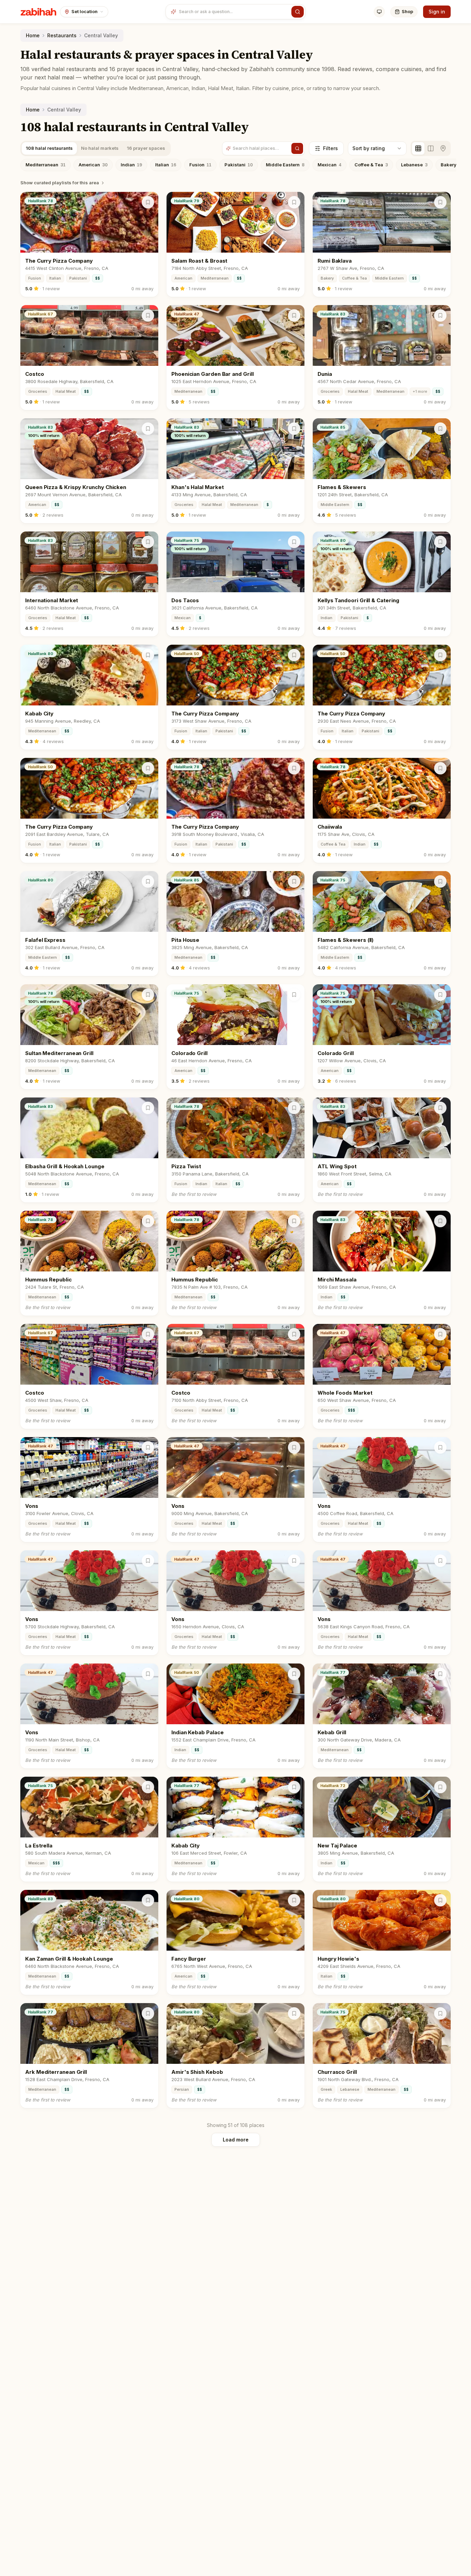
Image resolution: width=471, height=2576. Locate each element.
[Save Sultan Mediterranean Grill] (148, 995)
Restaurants (62, 35)
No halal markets (100, 148)
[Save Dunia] (440, 315)
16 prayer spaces (146, 148)
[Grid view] (418, 148)
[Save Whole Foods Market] (440, 1334)
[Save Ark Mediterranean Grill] (148, 2013)
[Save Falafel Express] (148, 881)
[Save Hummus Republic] (148, 1221)
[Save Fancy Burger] (294, 1900)
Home (33, 35)
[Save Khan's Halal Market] (294, 429)
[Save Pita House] (294, 881)
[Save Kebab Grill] (440, 1674)
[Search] (298, 12)
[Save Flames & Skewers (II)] (440, 881)
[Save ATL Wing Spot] (440, 1108)
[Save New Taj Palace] (440, 1787)
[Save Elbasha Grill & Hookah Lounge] (148, 1108)
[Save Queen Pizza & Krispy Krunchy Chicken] (148, 429)
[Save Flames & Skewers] (440, 429)
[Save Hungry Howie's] (440, 1900)
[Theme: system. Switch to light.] (379, 12)
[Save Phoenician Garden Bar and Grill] (294, 315)
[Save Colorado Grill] (294, 995)
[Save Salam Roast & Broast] (294, 202)
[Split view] (431, 148)
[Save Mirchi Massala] (440, 1221)
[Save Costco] (148, 315)
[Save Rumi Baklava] (440, 202)
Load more (236, 2140)
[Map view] (443, 148)
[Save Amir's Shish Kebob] (294, 2013)
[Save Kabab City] (148, 655)
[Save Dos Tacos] (294, 542)
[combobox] (234, 12)
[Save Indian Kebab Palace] (294, 1674)
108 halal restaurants (49, 148)
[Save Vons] (148, 1447)
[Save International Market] (148, 542)
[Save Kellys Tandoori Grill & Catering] (440, 542)
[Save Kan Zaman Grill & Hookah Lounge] (148, 1900)
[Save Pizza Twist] (294, 1108)
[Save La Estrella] (148, 1787)
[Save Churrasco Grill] (440, 2013)
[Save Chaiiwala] (440, 768)
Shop (407, 11)
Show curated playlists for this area (60, 183)
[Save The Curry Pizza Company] (148, 202)
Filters (330, 148)
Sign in (437, 12)
